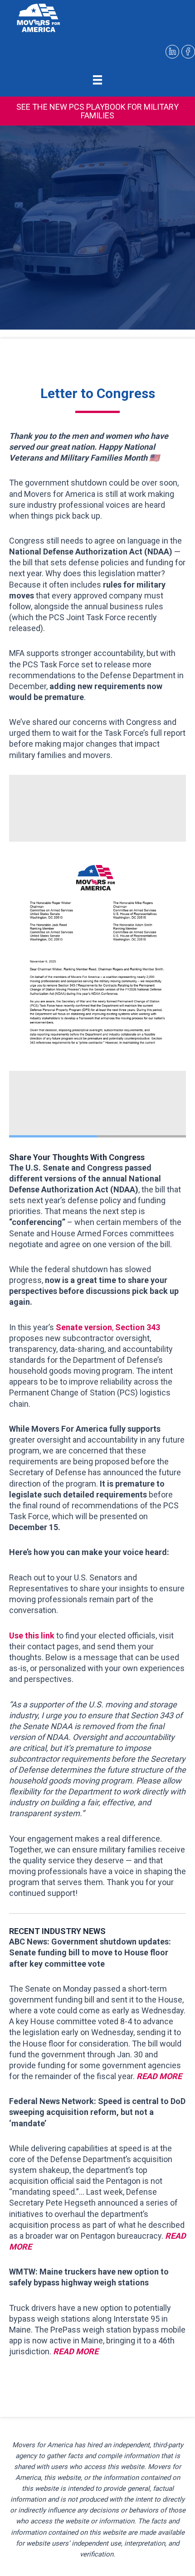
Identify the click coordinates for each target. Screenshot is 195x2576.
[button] (97, 111)
